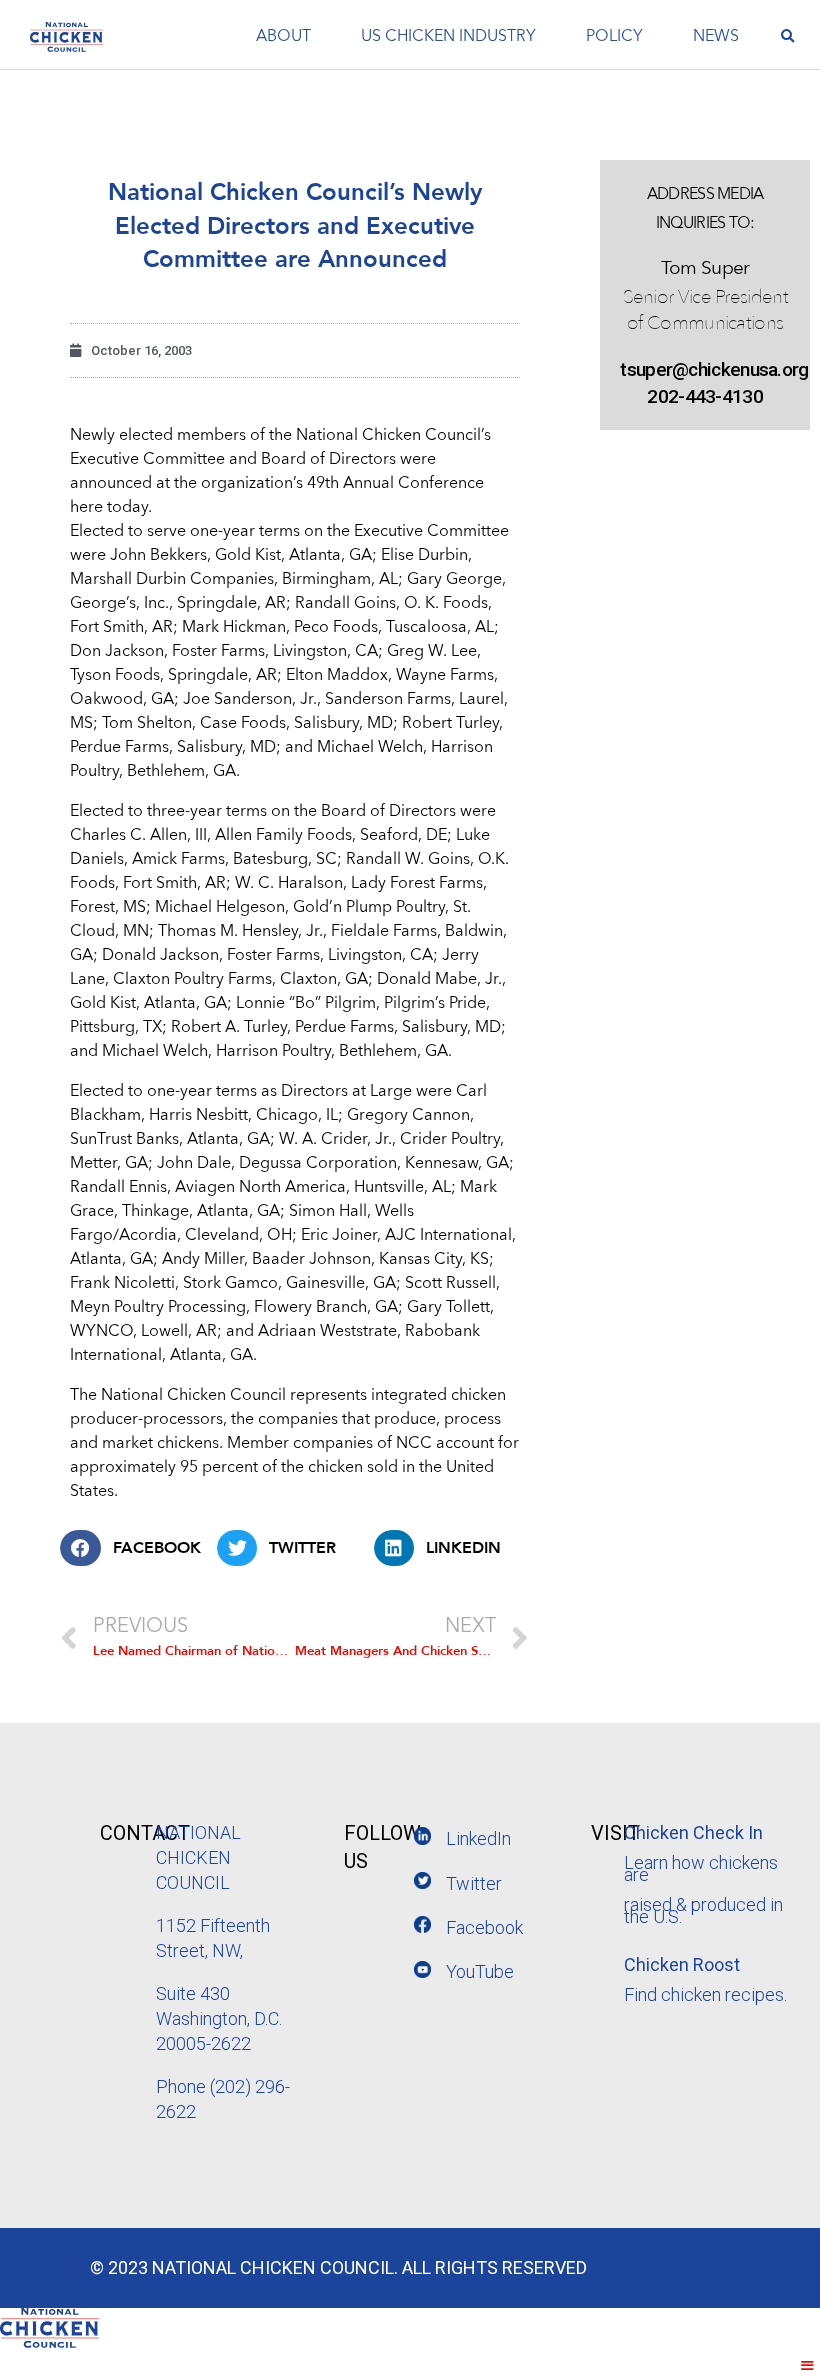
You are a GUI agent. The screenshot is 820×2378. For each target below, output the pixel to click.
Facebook (484, 1927)
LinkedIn (478, 1838)
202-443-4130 (705, 396)
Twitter (474, 1883)
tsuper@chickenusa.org (705, 369)
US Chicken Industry (448, 37)
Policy (614, 37)
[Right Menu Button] (807, 2365)
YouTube (480, 1971)
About (283, 37)
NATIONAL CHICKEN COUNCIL (198, 1857)
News (716, 37)
